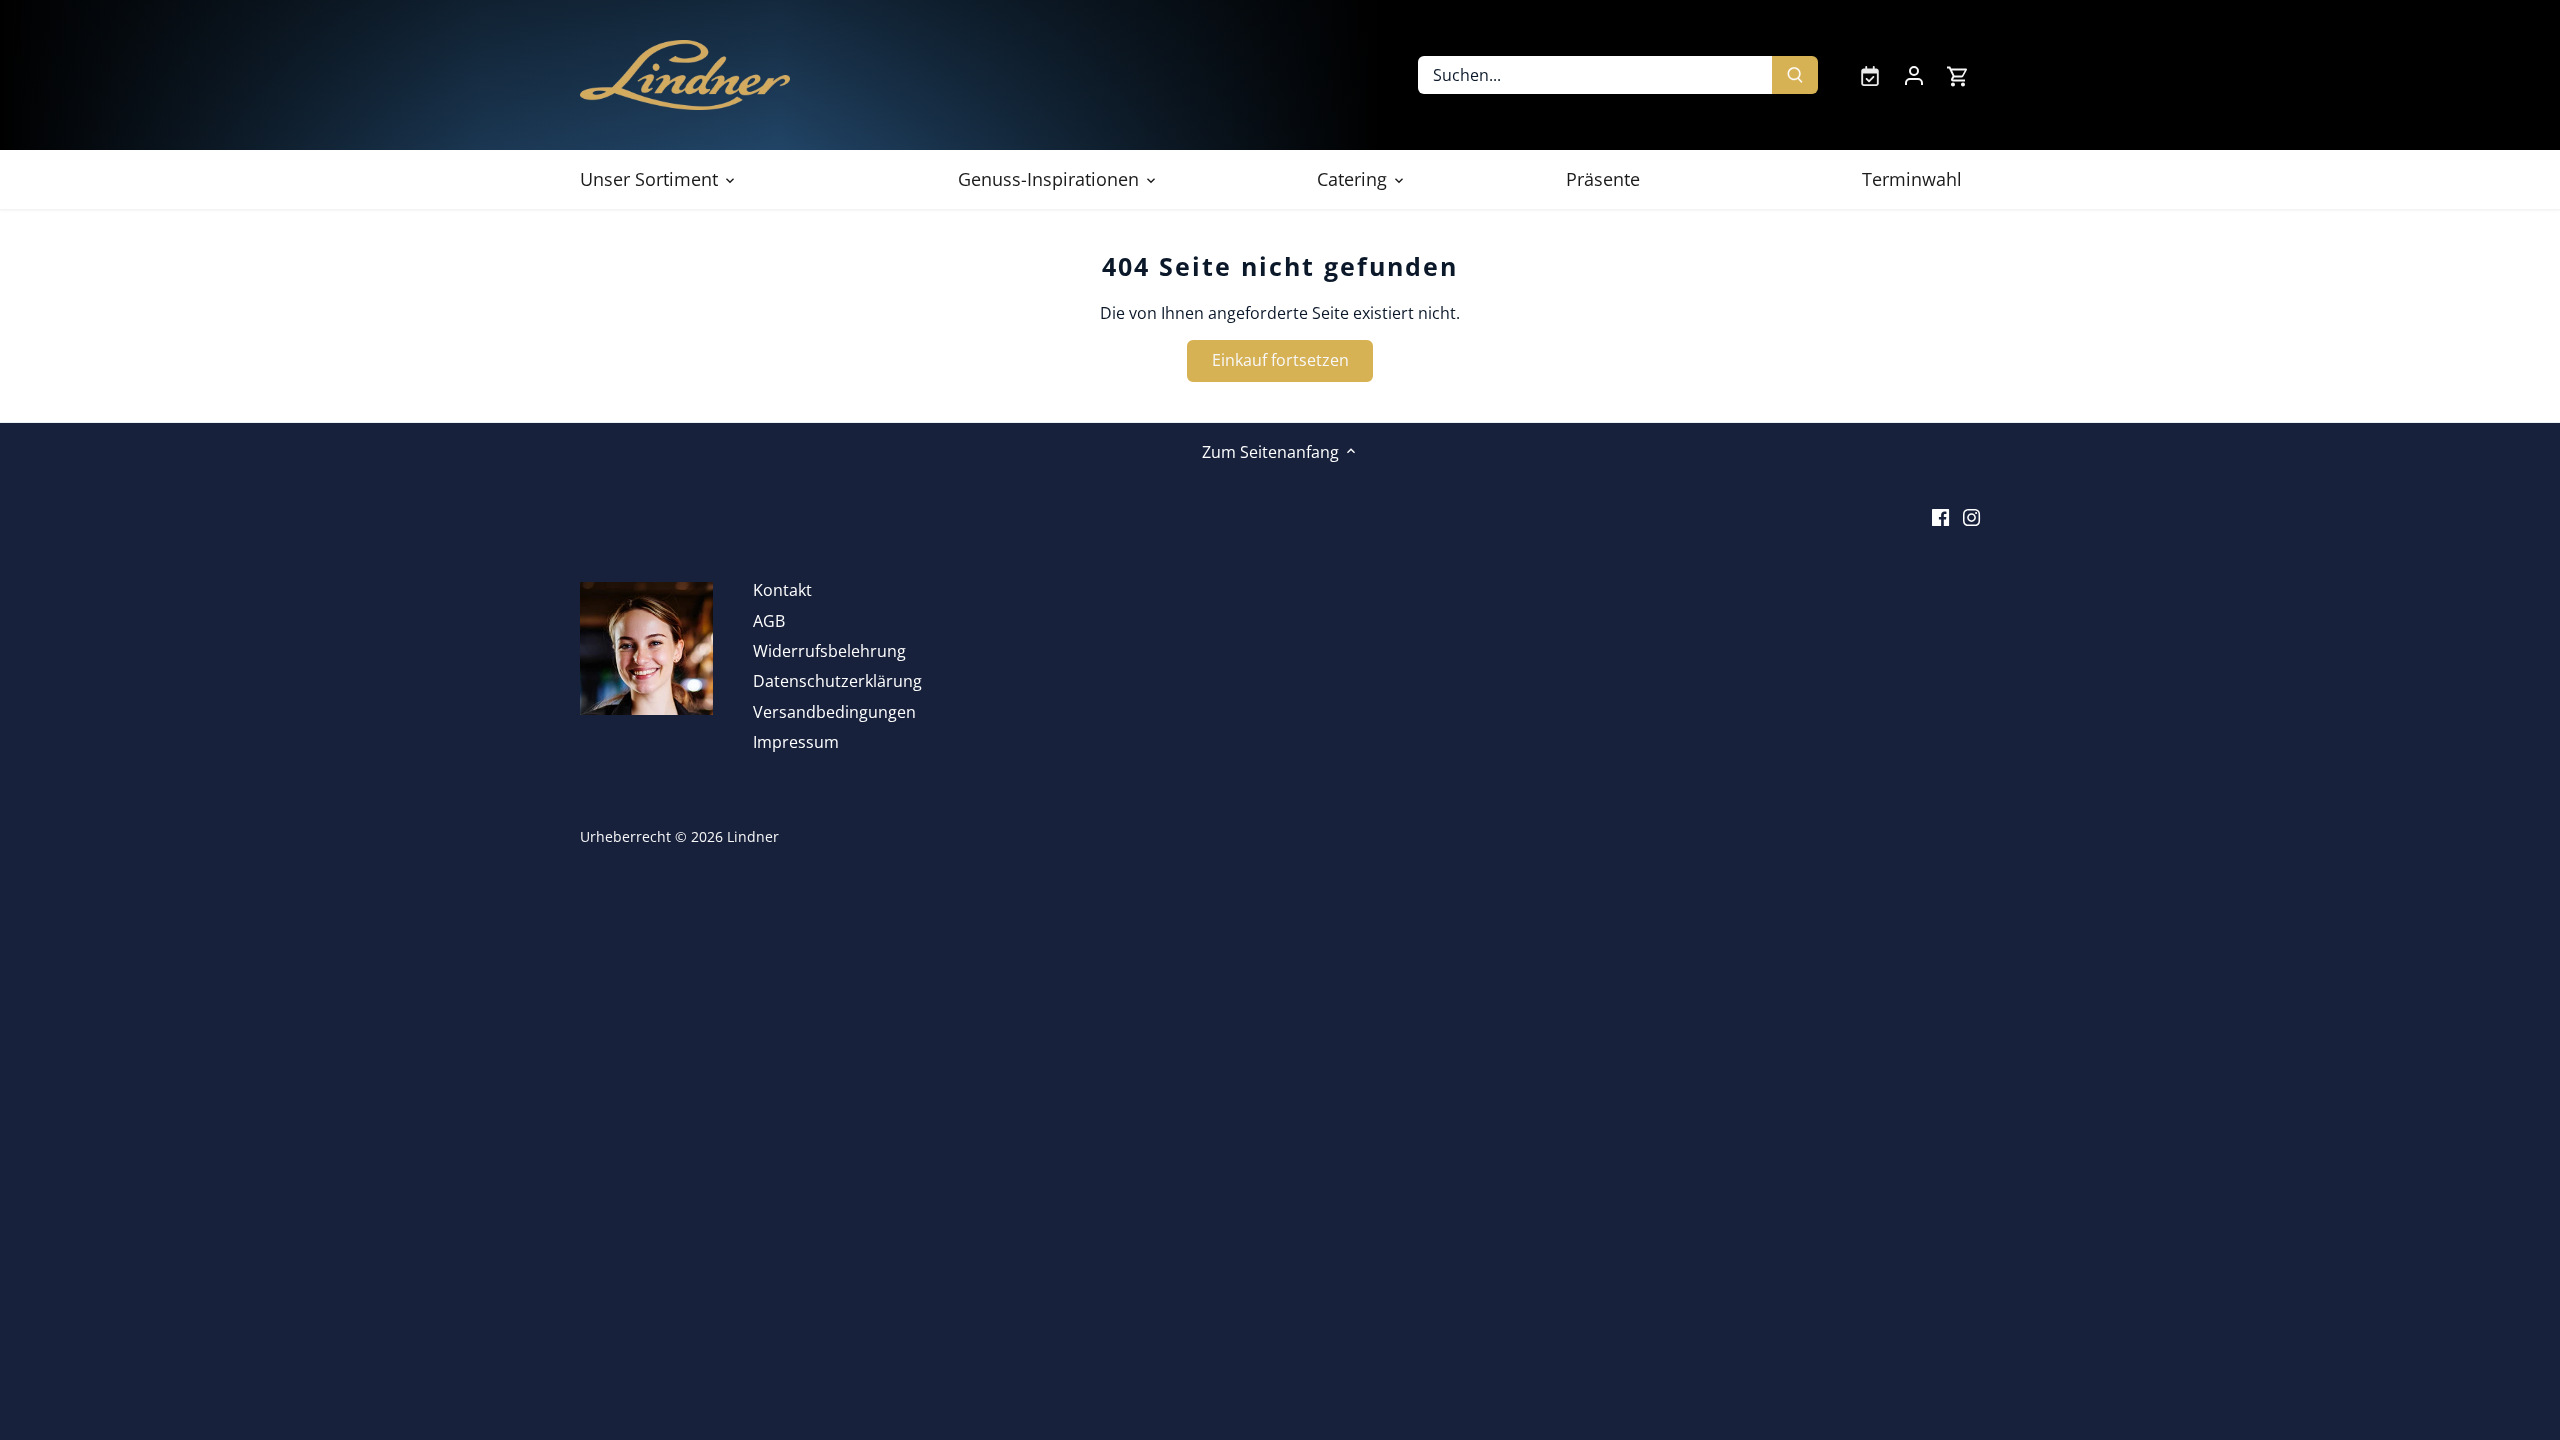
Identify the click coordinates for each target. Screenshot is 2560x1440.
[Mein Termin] (1870, 75)
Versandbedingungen (834, 712)
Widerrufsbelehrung (829, 651)
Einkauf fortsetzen (1280, 360)
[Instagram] (1971, 516)
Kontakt (782, 590)
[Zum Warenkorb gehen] (1958, 75)
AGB (769, 621)
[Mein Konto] (1914, 75)
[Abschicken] (1795, 75)
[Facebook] (1940, 516)
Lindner (753, 836)
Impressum (796, 742)
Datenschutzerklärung (837, 681)
